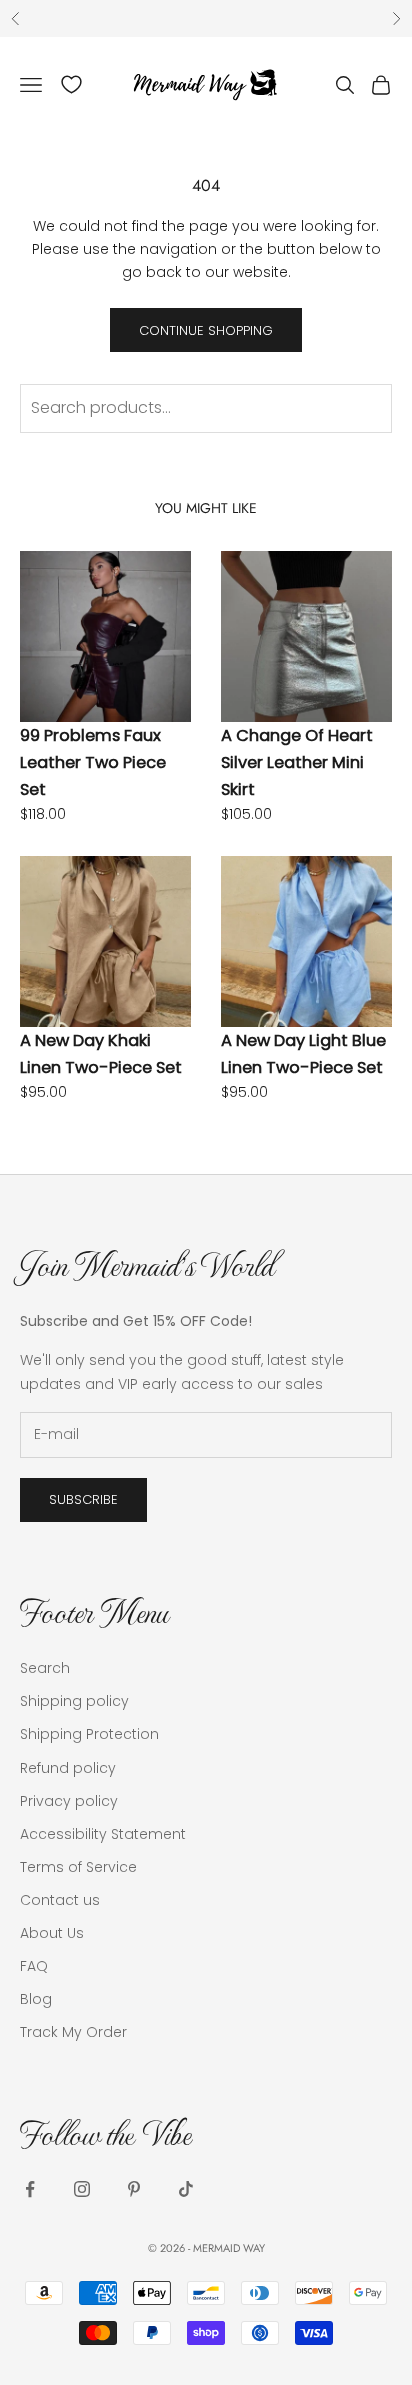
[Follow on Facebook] (30, 2189)
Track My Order (73, 2032)
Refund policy (68, 1768)
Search (45, 1668)
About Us (52, 1933)
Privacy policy (69, 1801)
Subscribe (83, 1499)
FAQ (34, 1966)
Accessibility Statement (103, 1834)
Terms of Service (78, 1867)
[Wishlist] (71, 84)
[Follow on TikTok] (186, 2189)
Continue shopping (206, 330)
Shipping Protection (89, 1734)
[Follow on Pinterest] (134, 2189)
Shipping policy (74, 1701)
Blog (36, 1999)
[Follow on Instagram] (82, 2189)
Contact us (60, 1900)
